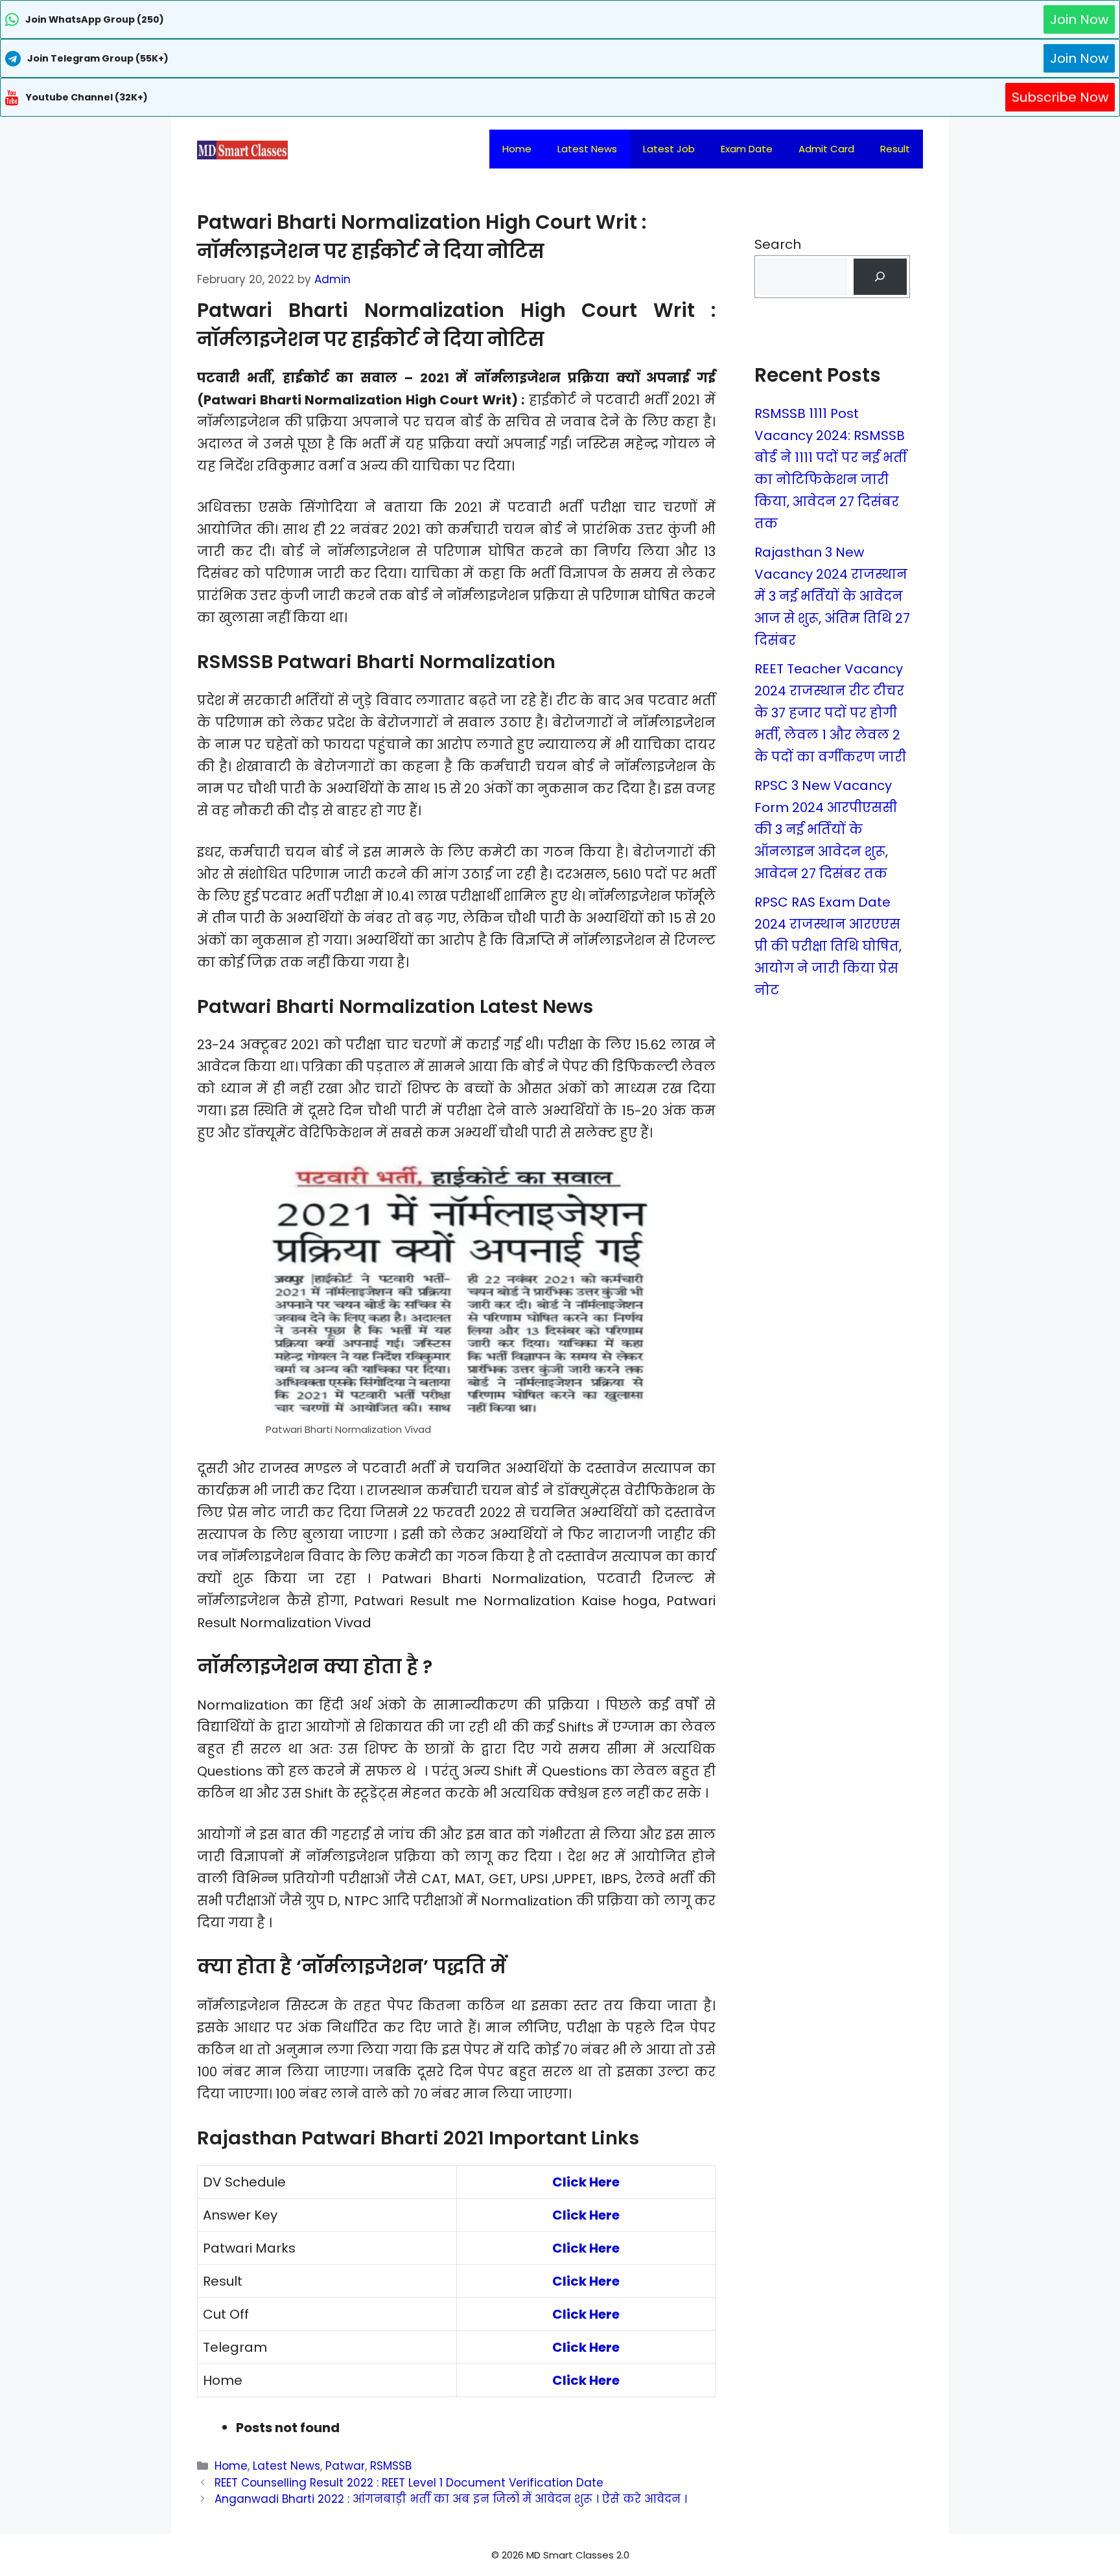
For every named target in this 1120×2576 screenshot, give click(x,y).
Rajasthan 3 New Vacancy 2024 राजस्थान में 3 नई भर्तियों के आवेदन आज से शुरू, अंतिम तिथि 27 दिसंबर (832, 596)
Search (778, 244)
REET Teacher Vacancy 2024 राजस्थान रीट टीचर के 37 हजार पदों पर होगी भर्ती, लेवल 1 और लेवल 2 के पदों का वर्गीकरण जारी (830, 713)
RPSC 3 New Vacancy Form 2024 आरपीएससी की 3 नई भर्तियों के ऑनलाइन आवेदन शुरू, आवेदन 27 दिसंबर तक (826, 830)
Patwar (345, 2466)
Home (517, 149)
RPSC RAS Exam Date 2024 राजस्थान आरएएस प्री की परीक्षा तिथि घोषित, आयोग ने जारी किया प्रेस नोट (828, 946)
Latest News (587, 149)
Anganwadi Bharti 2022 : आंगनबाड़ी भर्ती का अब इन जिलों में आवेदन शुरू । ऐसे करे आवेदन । (451, 2499)
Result (895, 149)
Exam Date (747, 149)
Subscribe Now (1060, 97)
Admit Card (826, 149)
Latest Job (669, 149)
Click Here (586, 2182)
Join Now (1079, 19)
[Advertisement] (560, 2550)
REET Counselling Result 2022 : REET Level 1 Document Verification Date (409, 2483)
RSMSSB (391, 2466)
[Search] (880, 277)
